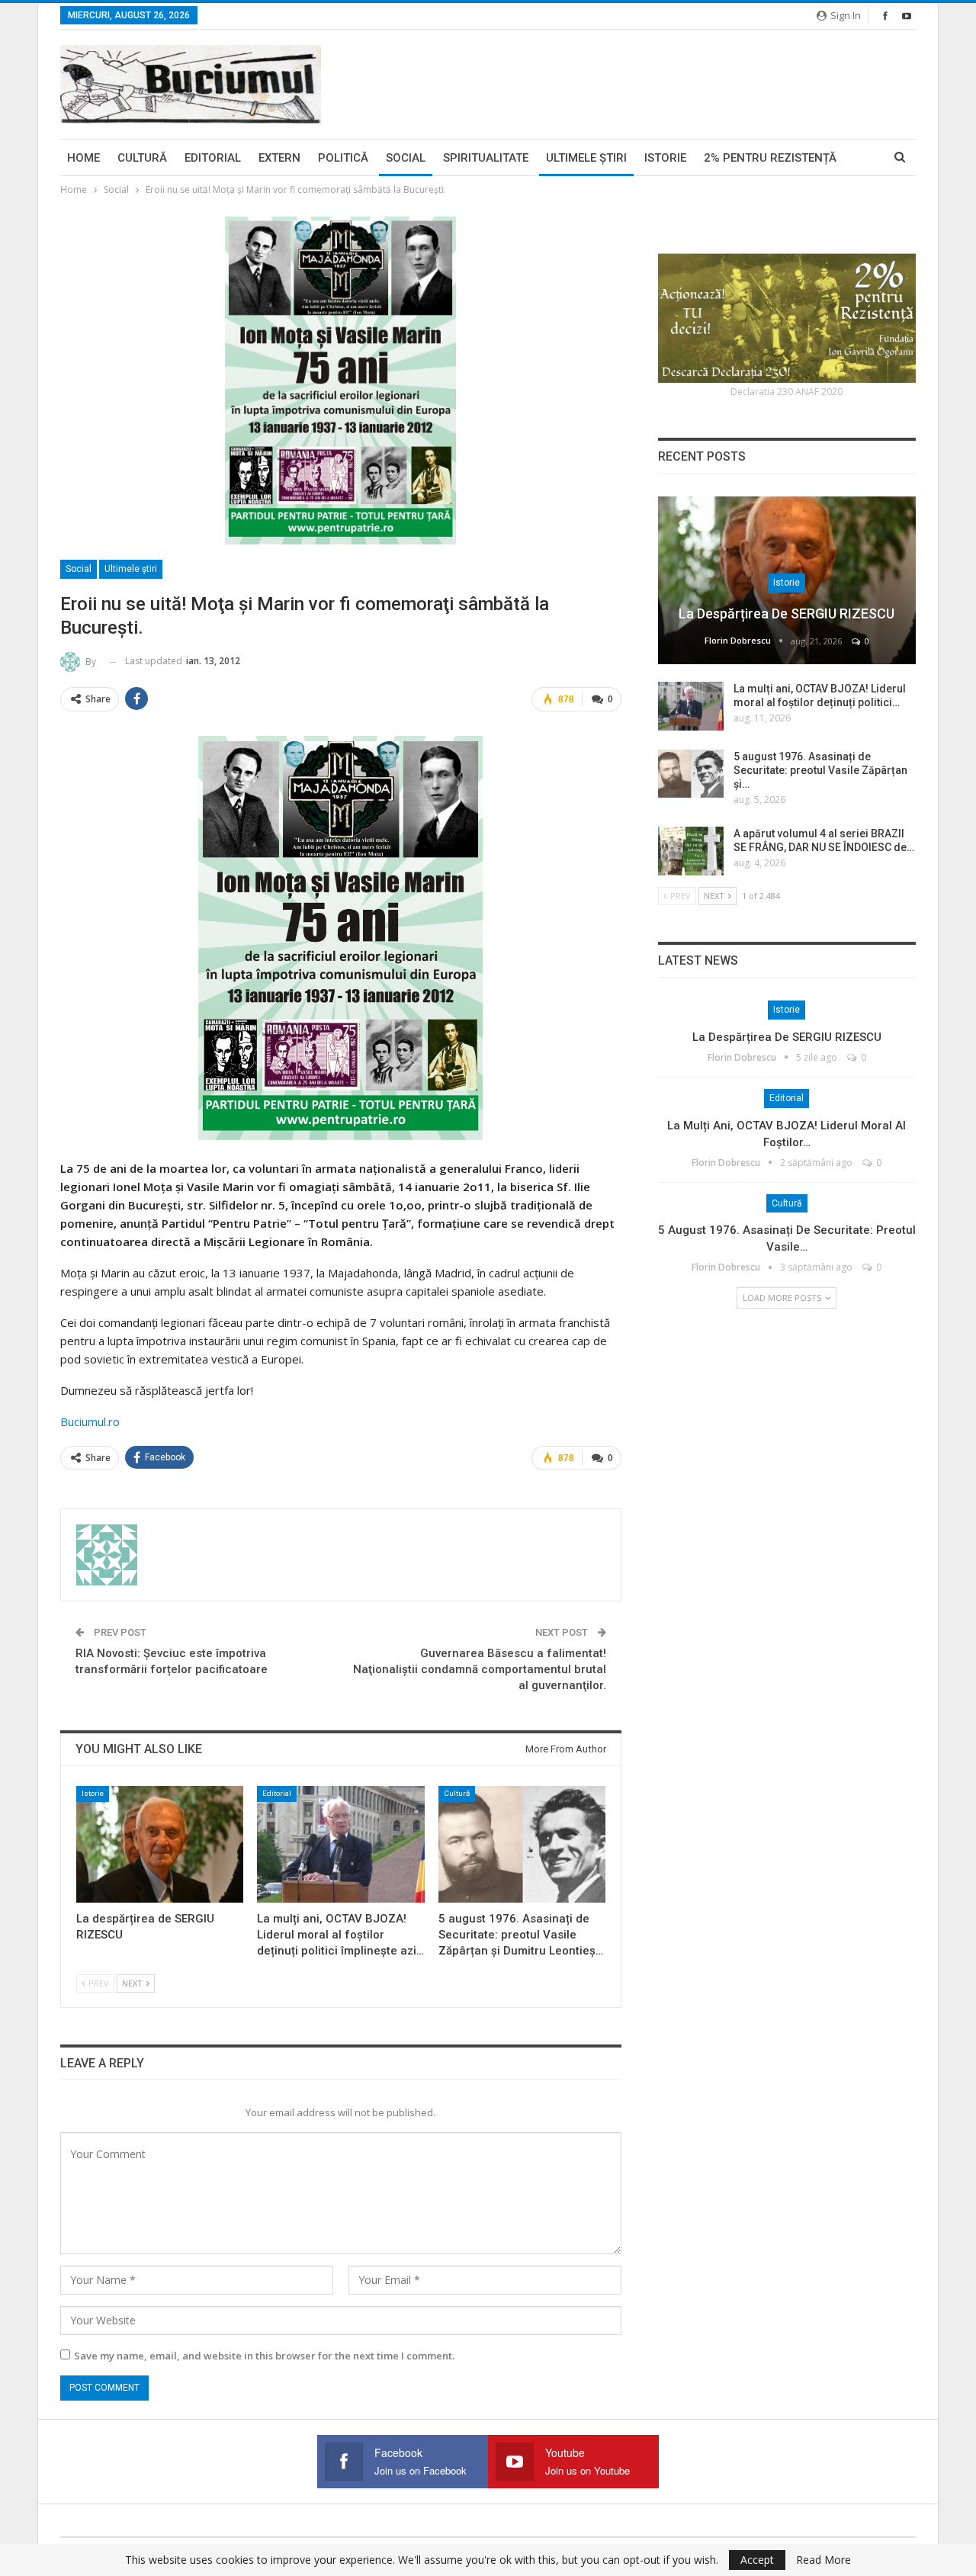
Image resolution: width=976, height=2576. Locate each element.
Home (83, 158)
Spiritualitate (486, 158)
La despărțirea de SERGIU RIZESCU (787, 613)
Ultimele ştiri (586, 158)
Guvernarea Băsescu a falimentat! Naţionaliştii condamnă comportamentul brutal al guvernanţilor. (480, 1669)
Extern (279, 158)
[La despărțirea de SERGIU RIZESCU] (160, 1844)
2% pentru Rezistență (770, 158)
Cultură (142, 158)
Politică (343, 158)
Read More (823, 2560)
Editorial (213, 158)
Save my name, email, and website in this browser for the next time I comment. (264, 2356)
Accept (757, 2560)
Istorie (665, 158)
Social (406, 158)
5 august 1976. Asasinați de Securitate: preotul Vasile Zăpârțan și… (820, 770)
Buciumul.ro (90, 1421)
